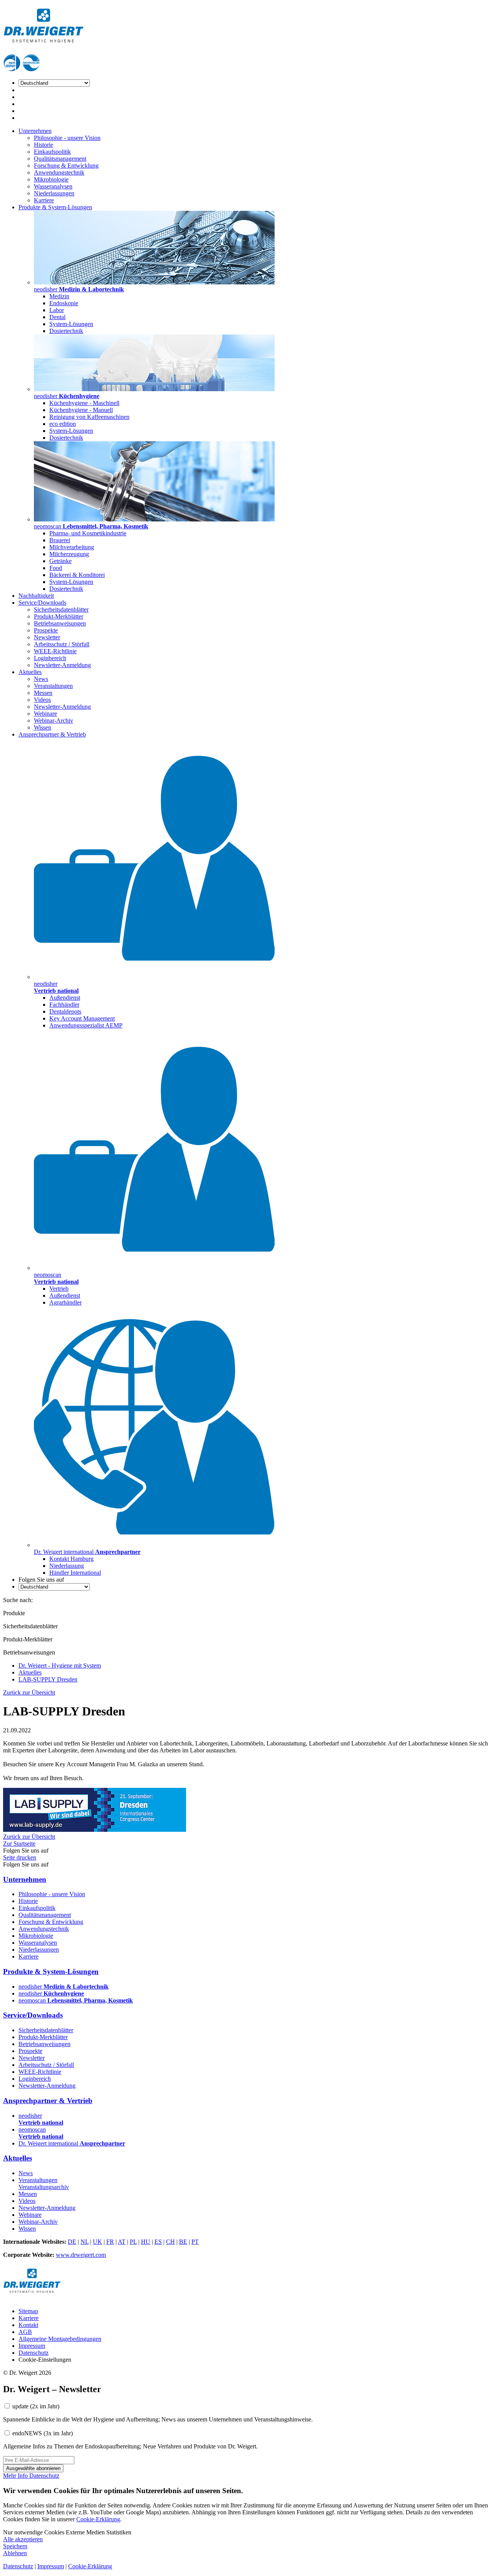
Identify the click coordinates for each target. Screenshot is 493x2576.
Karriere (44, 200)
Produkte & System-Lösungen (55, 207)
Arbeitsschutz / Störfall (62, 644)
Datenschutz (34, 2353)
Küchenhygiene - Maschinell (84, 403)
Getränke (60, 561)
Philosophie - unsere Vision (67, 138)
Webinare (45, 714)
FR (110, 2242)
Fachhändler (64, 1005)
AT (122, 2242)
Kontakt (28, 2325)
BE (183, 2242)
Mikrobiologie (51, 179)
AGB (25, 2332)
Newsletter (47, 637)
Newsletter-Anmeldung (62, 665)
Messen (43, 693)
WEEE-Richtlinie (55, 651)
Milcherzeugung (69, 554)
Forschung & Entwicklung (66, 166)
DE (72, 2242)
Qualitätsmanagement (60, 159)
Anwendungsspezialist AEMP (86, 1025)
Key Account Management (82, 1018)
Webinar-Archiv (54, 721)
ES (158, 2242)
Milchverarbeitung (72, 547)
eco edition (63, 424)
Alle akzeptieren (23, 2539)
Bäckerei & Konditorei (77, 575)
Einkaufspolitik (52, 152)
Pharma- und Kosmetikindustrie (88, 533)
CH (170, 2242)
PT (195, 2242)
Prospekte (46, 630)
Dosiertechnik (66, 331)
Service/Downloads (42, 603)
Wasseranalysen (53, 186)
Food (56, 568)
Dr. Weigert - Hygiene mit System (60, 1665)
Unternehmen (35, 131)
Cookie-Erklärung (98, 2519)
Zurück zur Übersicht (29, 1692)
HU (146, 2242)
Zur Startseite (19, 1844)
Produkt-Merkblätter (59, 616)
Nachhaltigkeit (36, 596)
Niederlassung (67, 1566)
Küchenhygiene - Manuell (81, 410)
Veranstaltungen (53, 686)
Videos (42, 700)
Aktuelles (30, 672)
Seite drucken (20, 1857)
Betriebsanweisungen (60, 623)
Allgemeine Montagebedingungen (60, 2339)
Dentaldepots (65, 1011)
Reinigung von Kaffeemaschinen (89, 417)
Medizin (59, 296)
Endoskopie (64, 303)
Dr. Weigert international (72, 2143)
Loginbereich (50, 658)
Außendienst (65, 998)
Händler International (75, 1573)
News (41, 679)
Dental (57, 317)
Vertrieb (59, 1289)
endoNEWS (43, 2433)
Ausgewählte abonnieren (33, 2468)
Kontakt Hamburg (71, 1559)
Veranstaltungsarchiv (44, 2187)
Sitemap (28, 2311)
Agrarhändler (65, 1302)
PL (133, 2242)
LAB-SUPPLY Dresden (48, 1679)
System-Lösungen (71, 324)
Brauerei (60, 540)
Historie (44, 145)
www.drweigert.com (81, 2255)
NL (85, 2242)
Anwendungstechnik (59, 172)
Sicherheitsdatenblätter (61, 610)
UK (97, 2242)
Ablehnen (15, 2553)
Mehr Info (16, 2476)
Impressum (32, 2346)
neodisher (64, 1987)
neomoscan (76, 2000)
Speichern (15, 2546)
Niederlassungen (54, 193)
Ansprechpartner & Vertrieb (52, 734)
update (36, 2406)
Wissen (43, 727)
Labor (57, 310)
